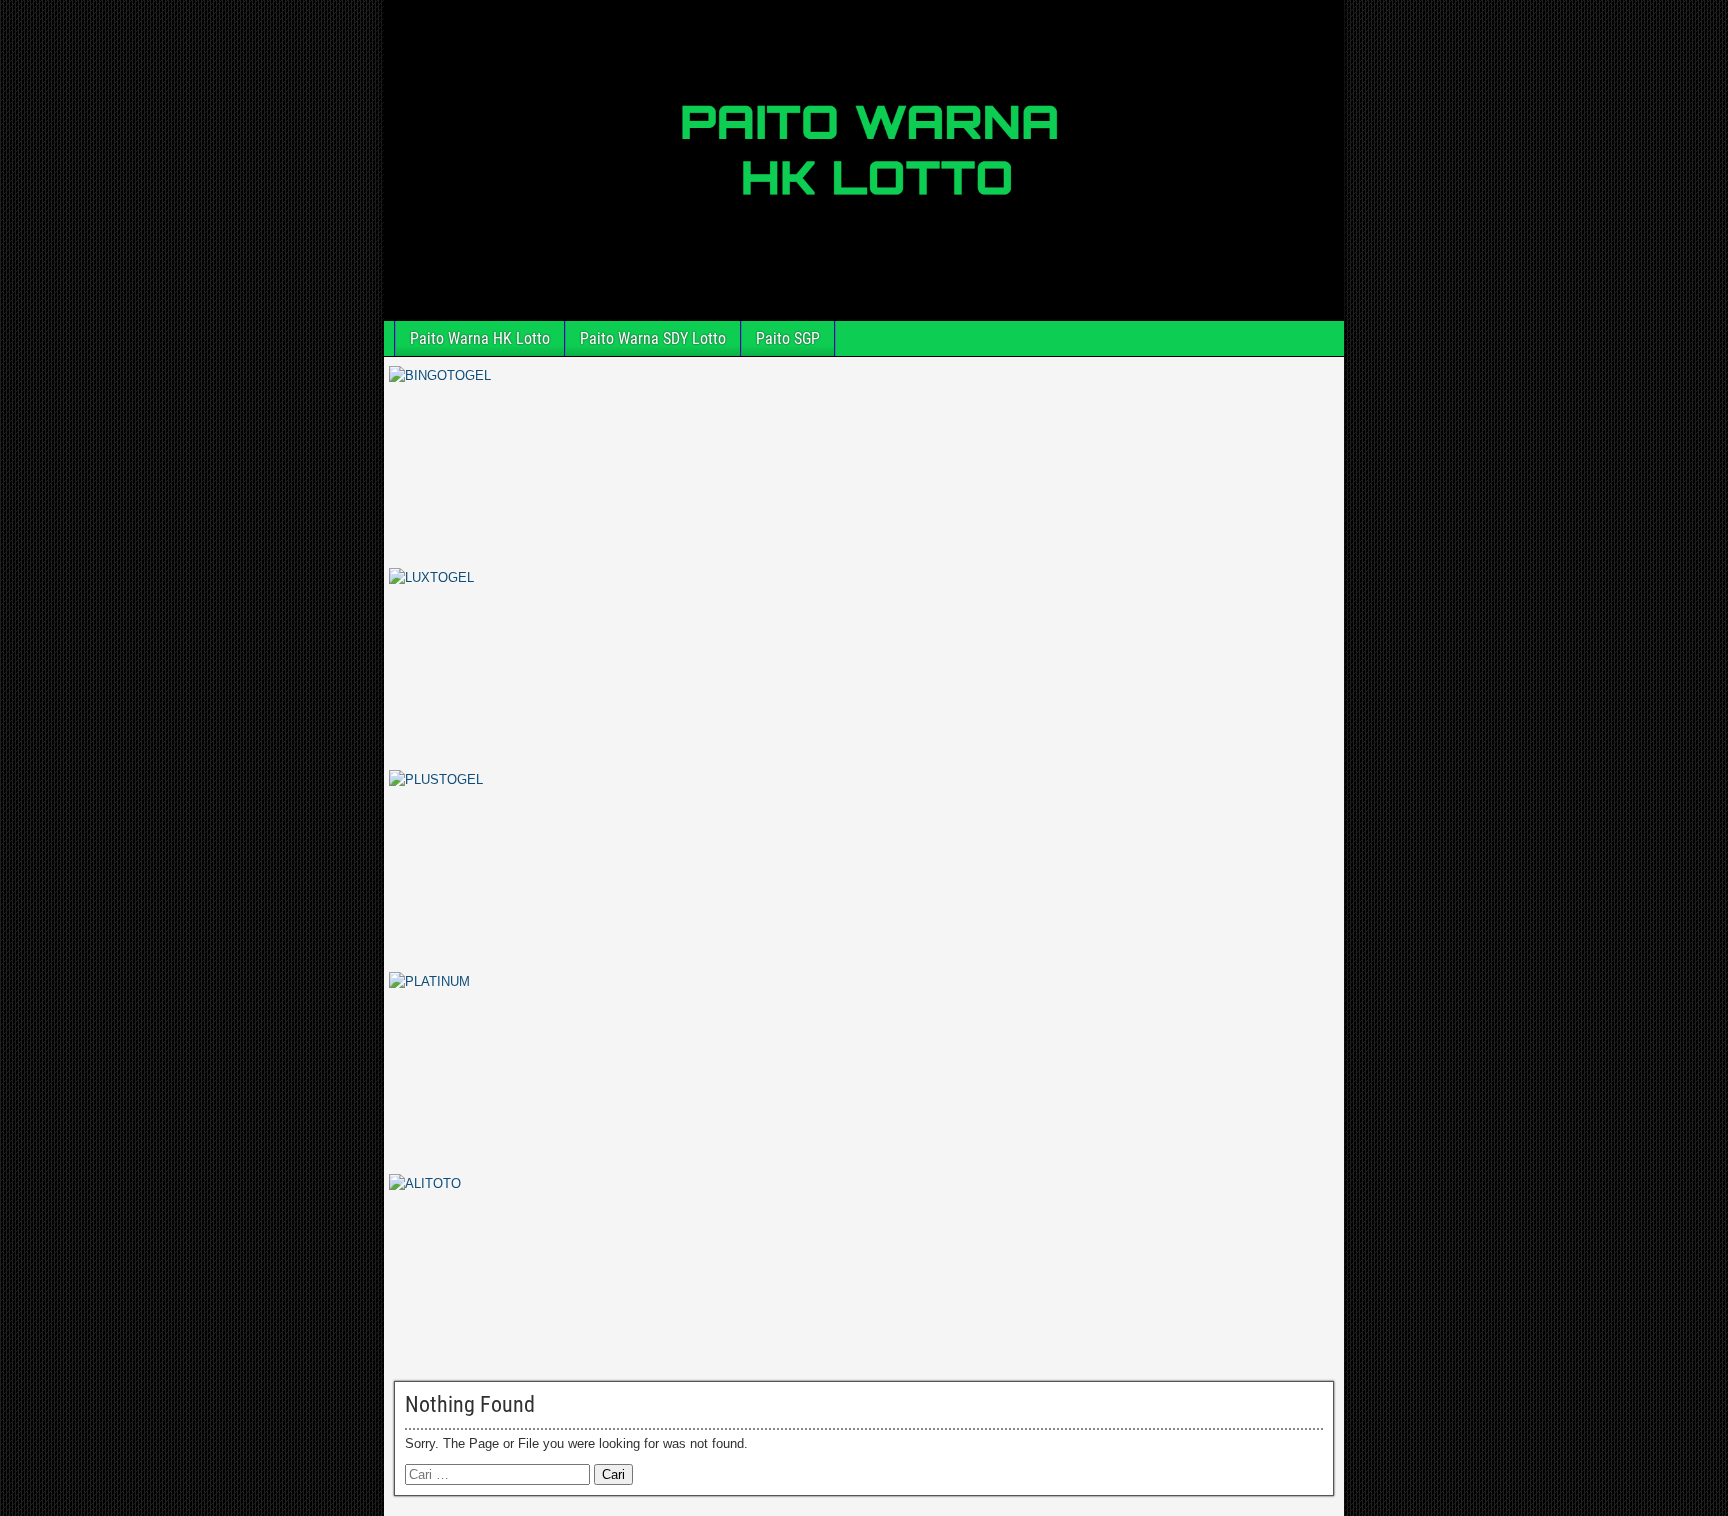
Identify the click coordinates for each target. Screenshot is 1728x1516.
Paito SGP (788, 338)
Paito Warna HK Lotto (480, 338)
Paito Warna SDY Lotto (653, 338)
